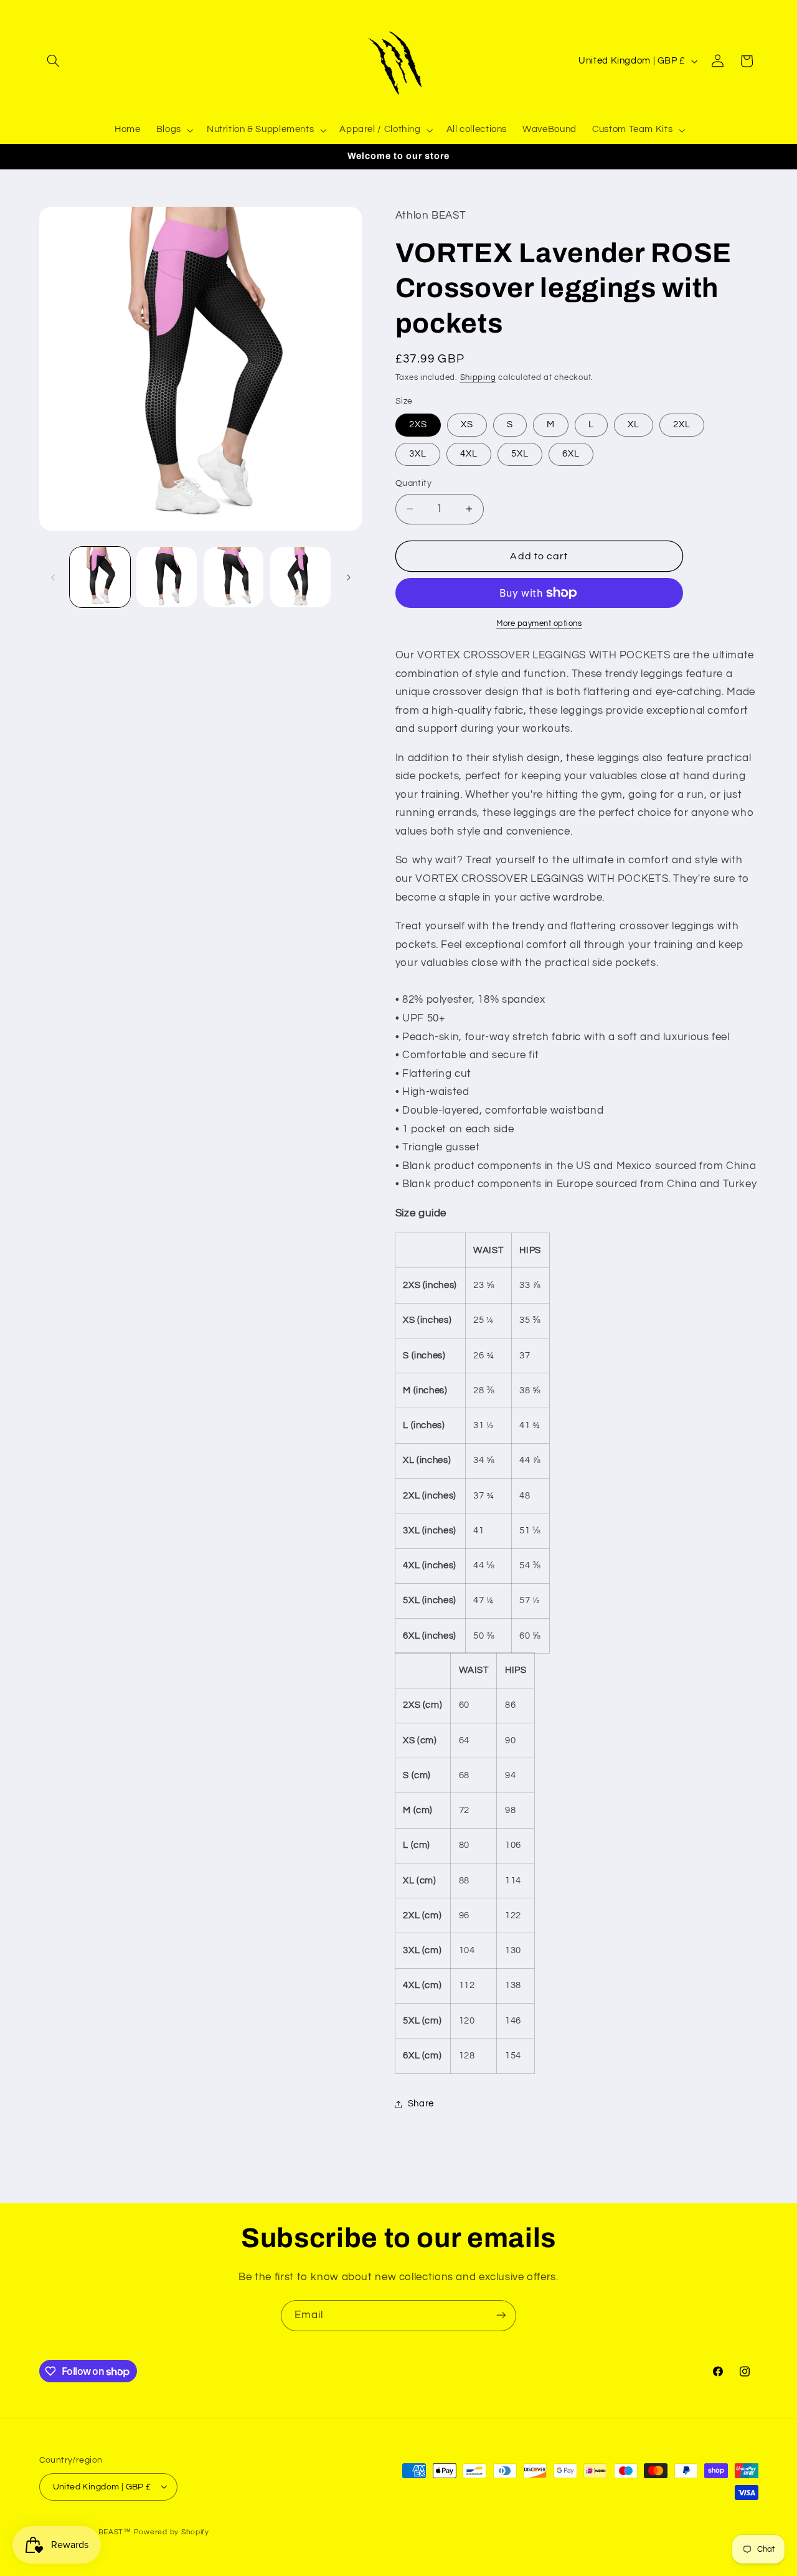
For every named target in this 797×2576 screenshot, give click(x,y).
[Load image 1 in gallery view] (100, 577)
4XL (469, 454)
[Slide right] (349, 577)
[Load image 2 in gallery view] (167, 577)
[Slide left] (53, 577)
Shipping (478, 378)
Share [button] (421, 2104)
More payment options (539, 624)
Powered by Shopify (172, 2531)
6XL (571, 454)
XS (467, 424)
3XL (418, 454)
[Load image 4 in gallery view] (300, 577)
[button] (54, 61)
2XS (418, 424)
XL (634, 424)
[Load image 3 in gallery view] (234, 577)
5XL (520, 454)
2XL (682, 424)
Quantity (413, 483)
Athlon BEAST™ (101, 2531)
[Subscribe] (501, 2315)
